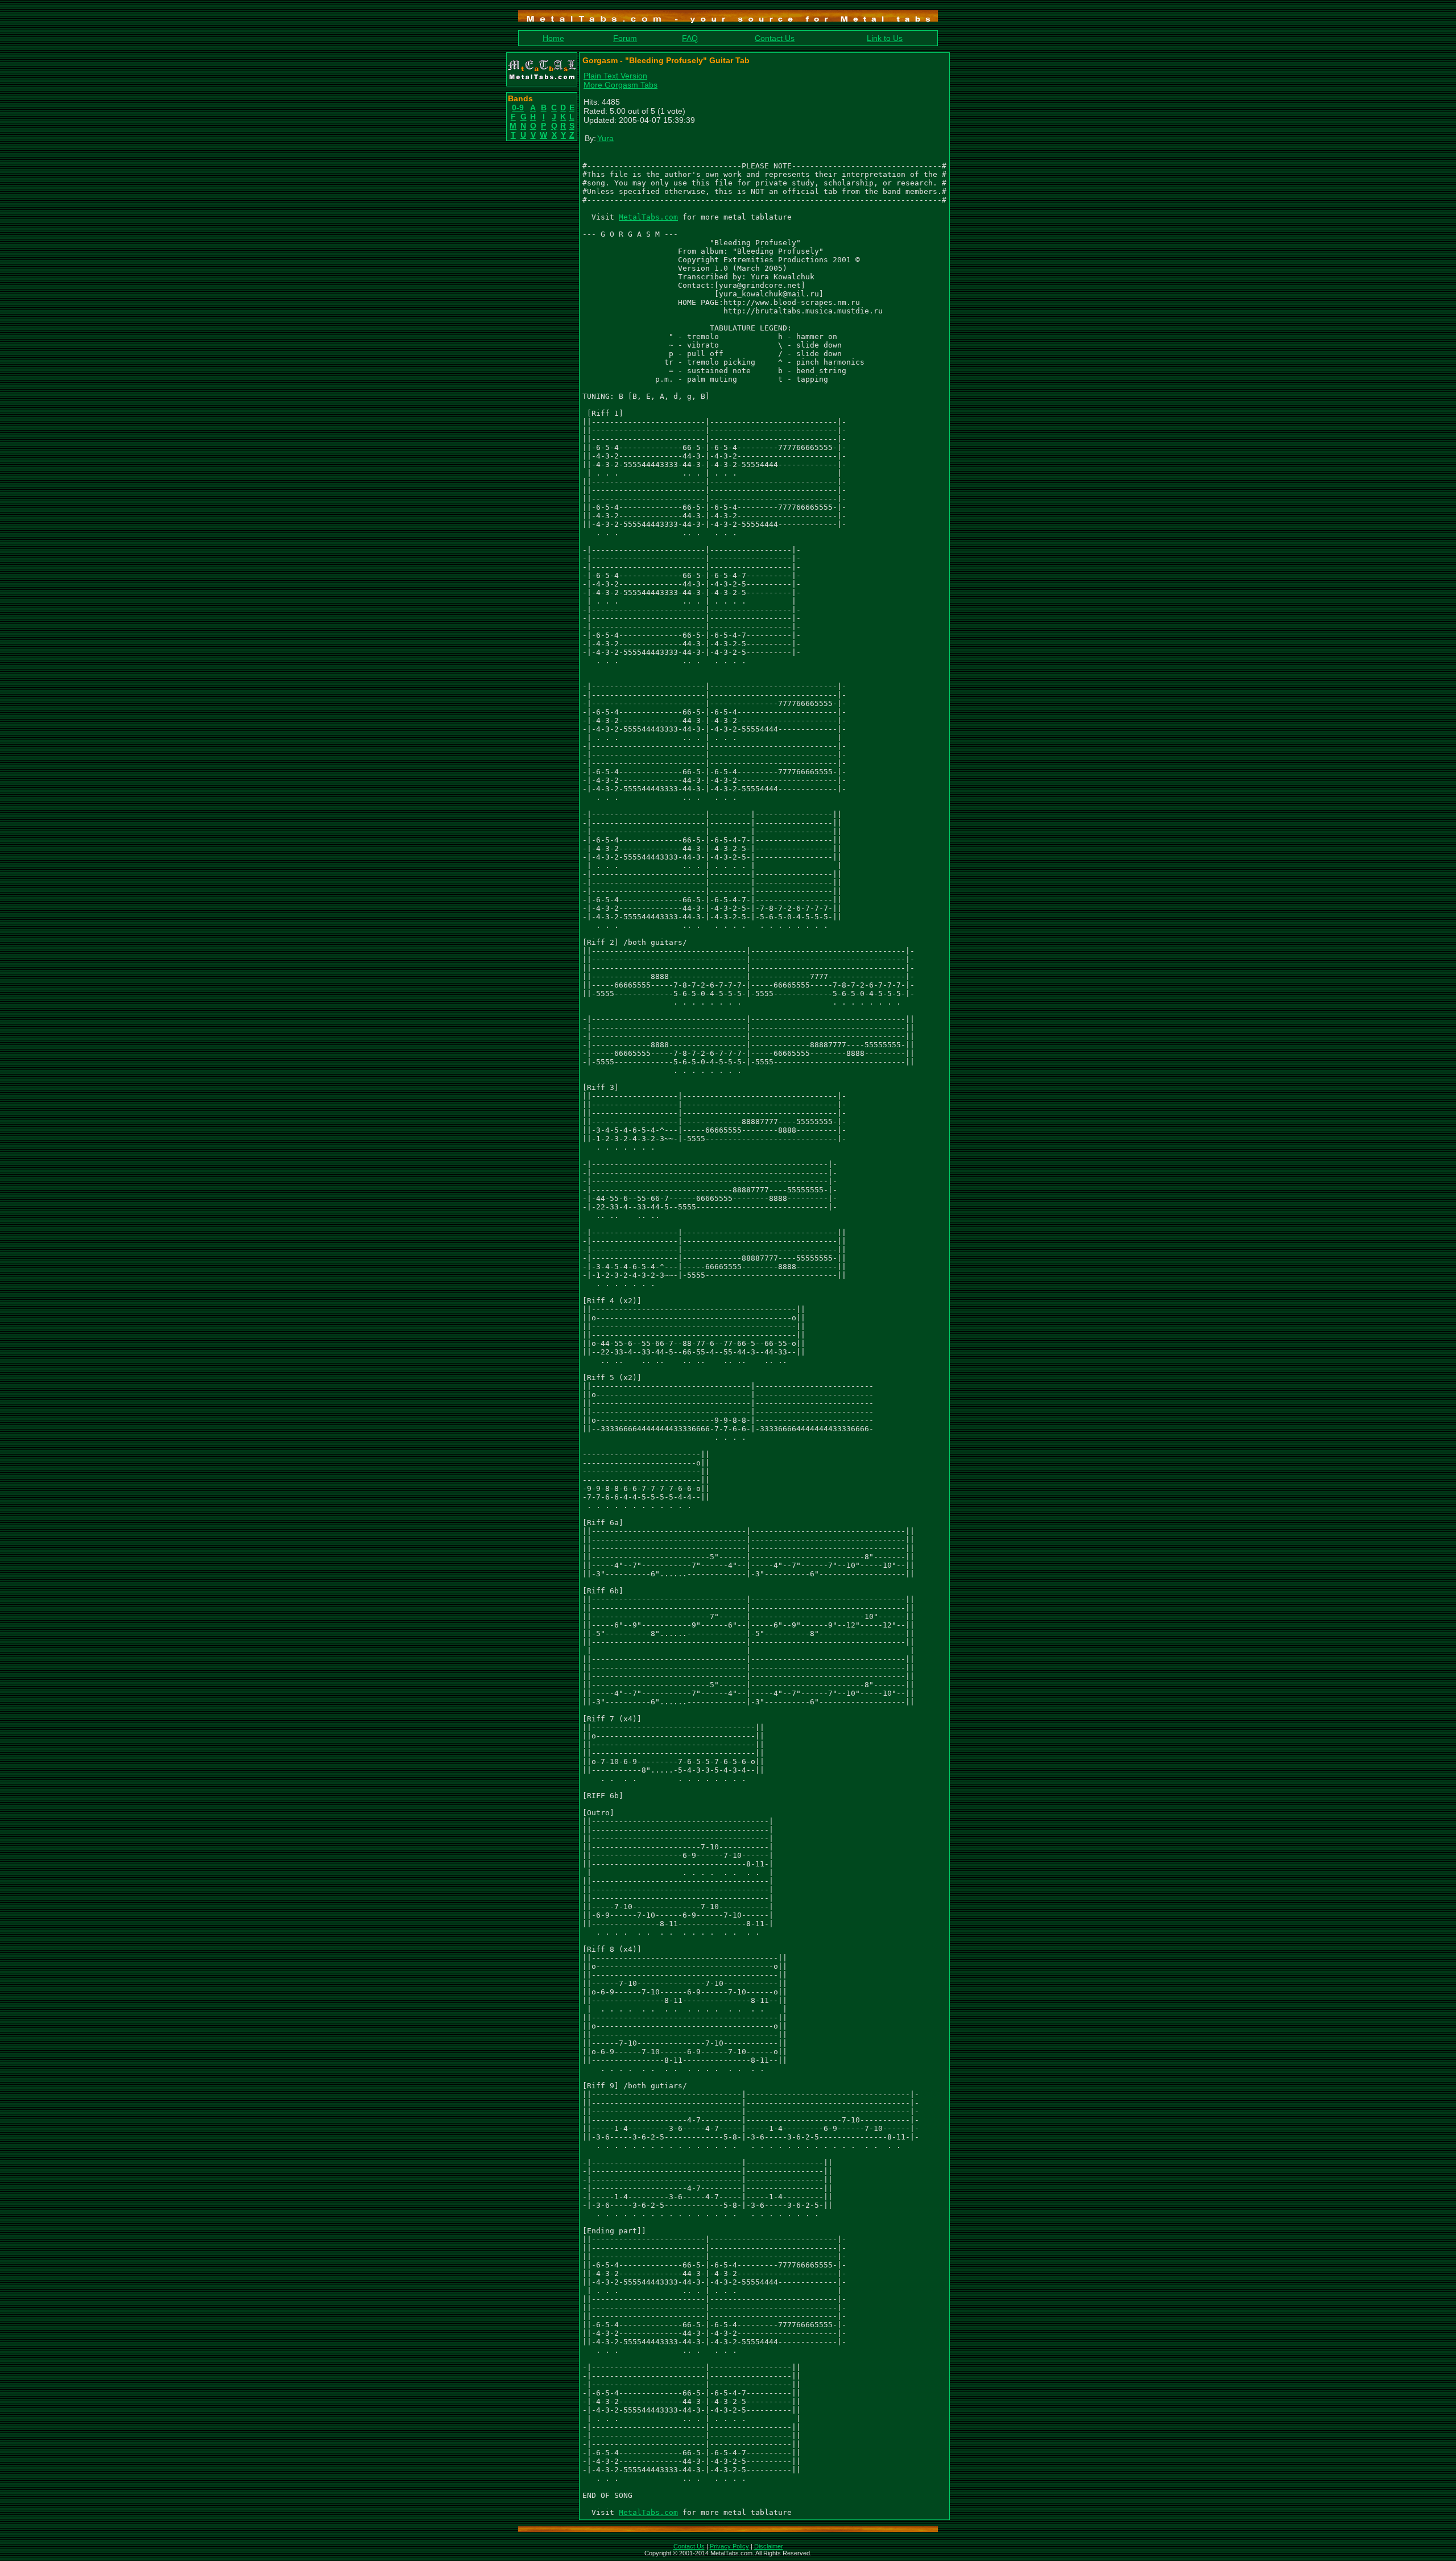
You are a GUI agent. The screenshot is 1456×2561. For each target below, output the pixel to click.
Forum (625, 38)
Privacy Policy (729, 2546)
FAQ (690, 38)
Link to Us (885, 38)
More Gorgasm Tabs (621, 85)
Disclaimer (769, 2546)
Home (553, 38)
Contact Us (775, 38)
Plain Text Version (615, 76)
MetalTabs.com (648, 217)
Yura (605, 138)
